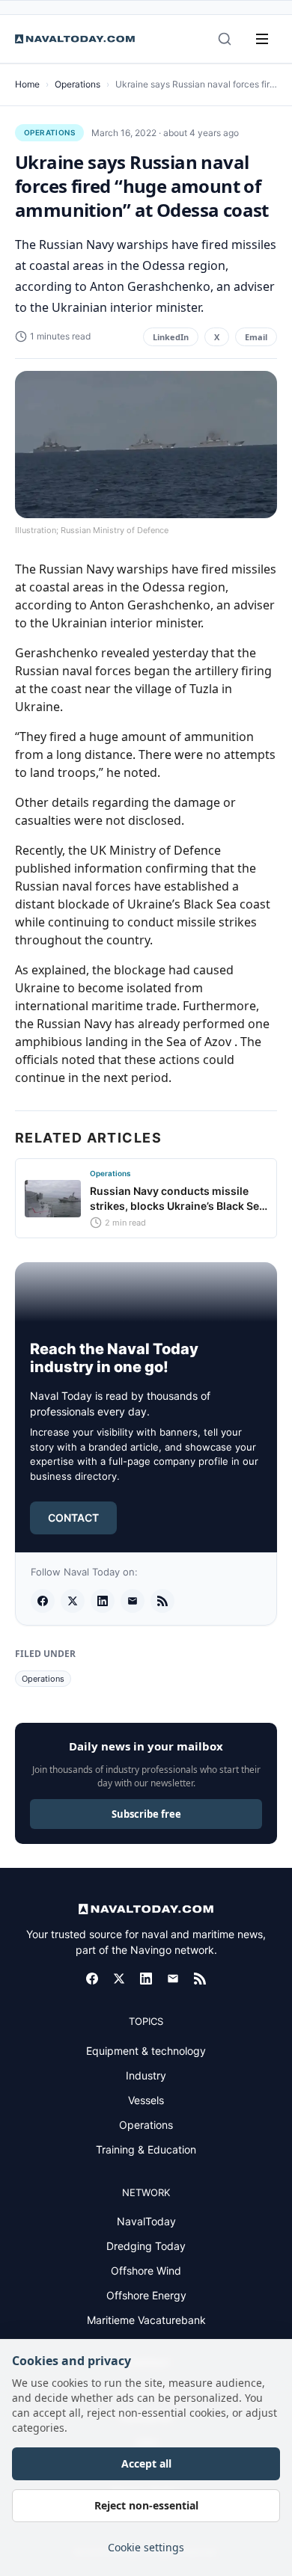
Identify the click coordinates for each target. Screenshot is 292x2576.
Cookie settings (146, 2547)
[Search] (225, 39)
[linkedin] (103, 1601)
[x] (73, 1601)
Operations (77, 84)
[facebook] (43, 1601)
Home (27, 84)
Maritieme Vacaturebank (146, 2320)
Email (256, 337)
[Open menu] (262, 39)
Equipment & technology (146, 2051)
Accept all (146, 2463)
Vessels (146, 2100)
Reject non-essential (146, 2505)
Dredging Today (146, 2246)
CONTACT (73, 1518)
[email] (133, 1601)
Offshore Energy (146, 2295)
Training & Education (146, 2149)
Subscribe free (146, 1814)
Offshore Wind (146, 2271)
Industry (146, 2075)
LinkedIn (171, 337)
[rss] (162, 1601)
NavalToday (146, 2221)
